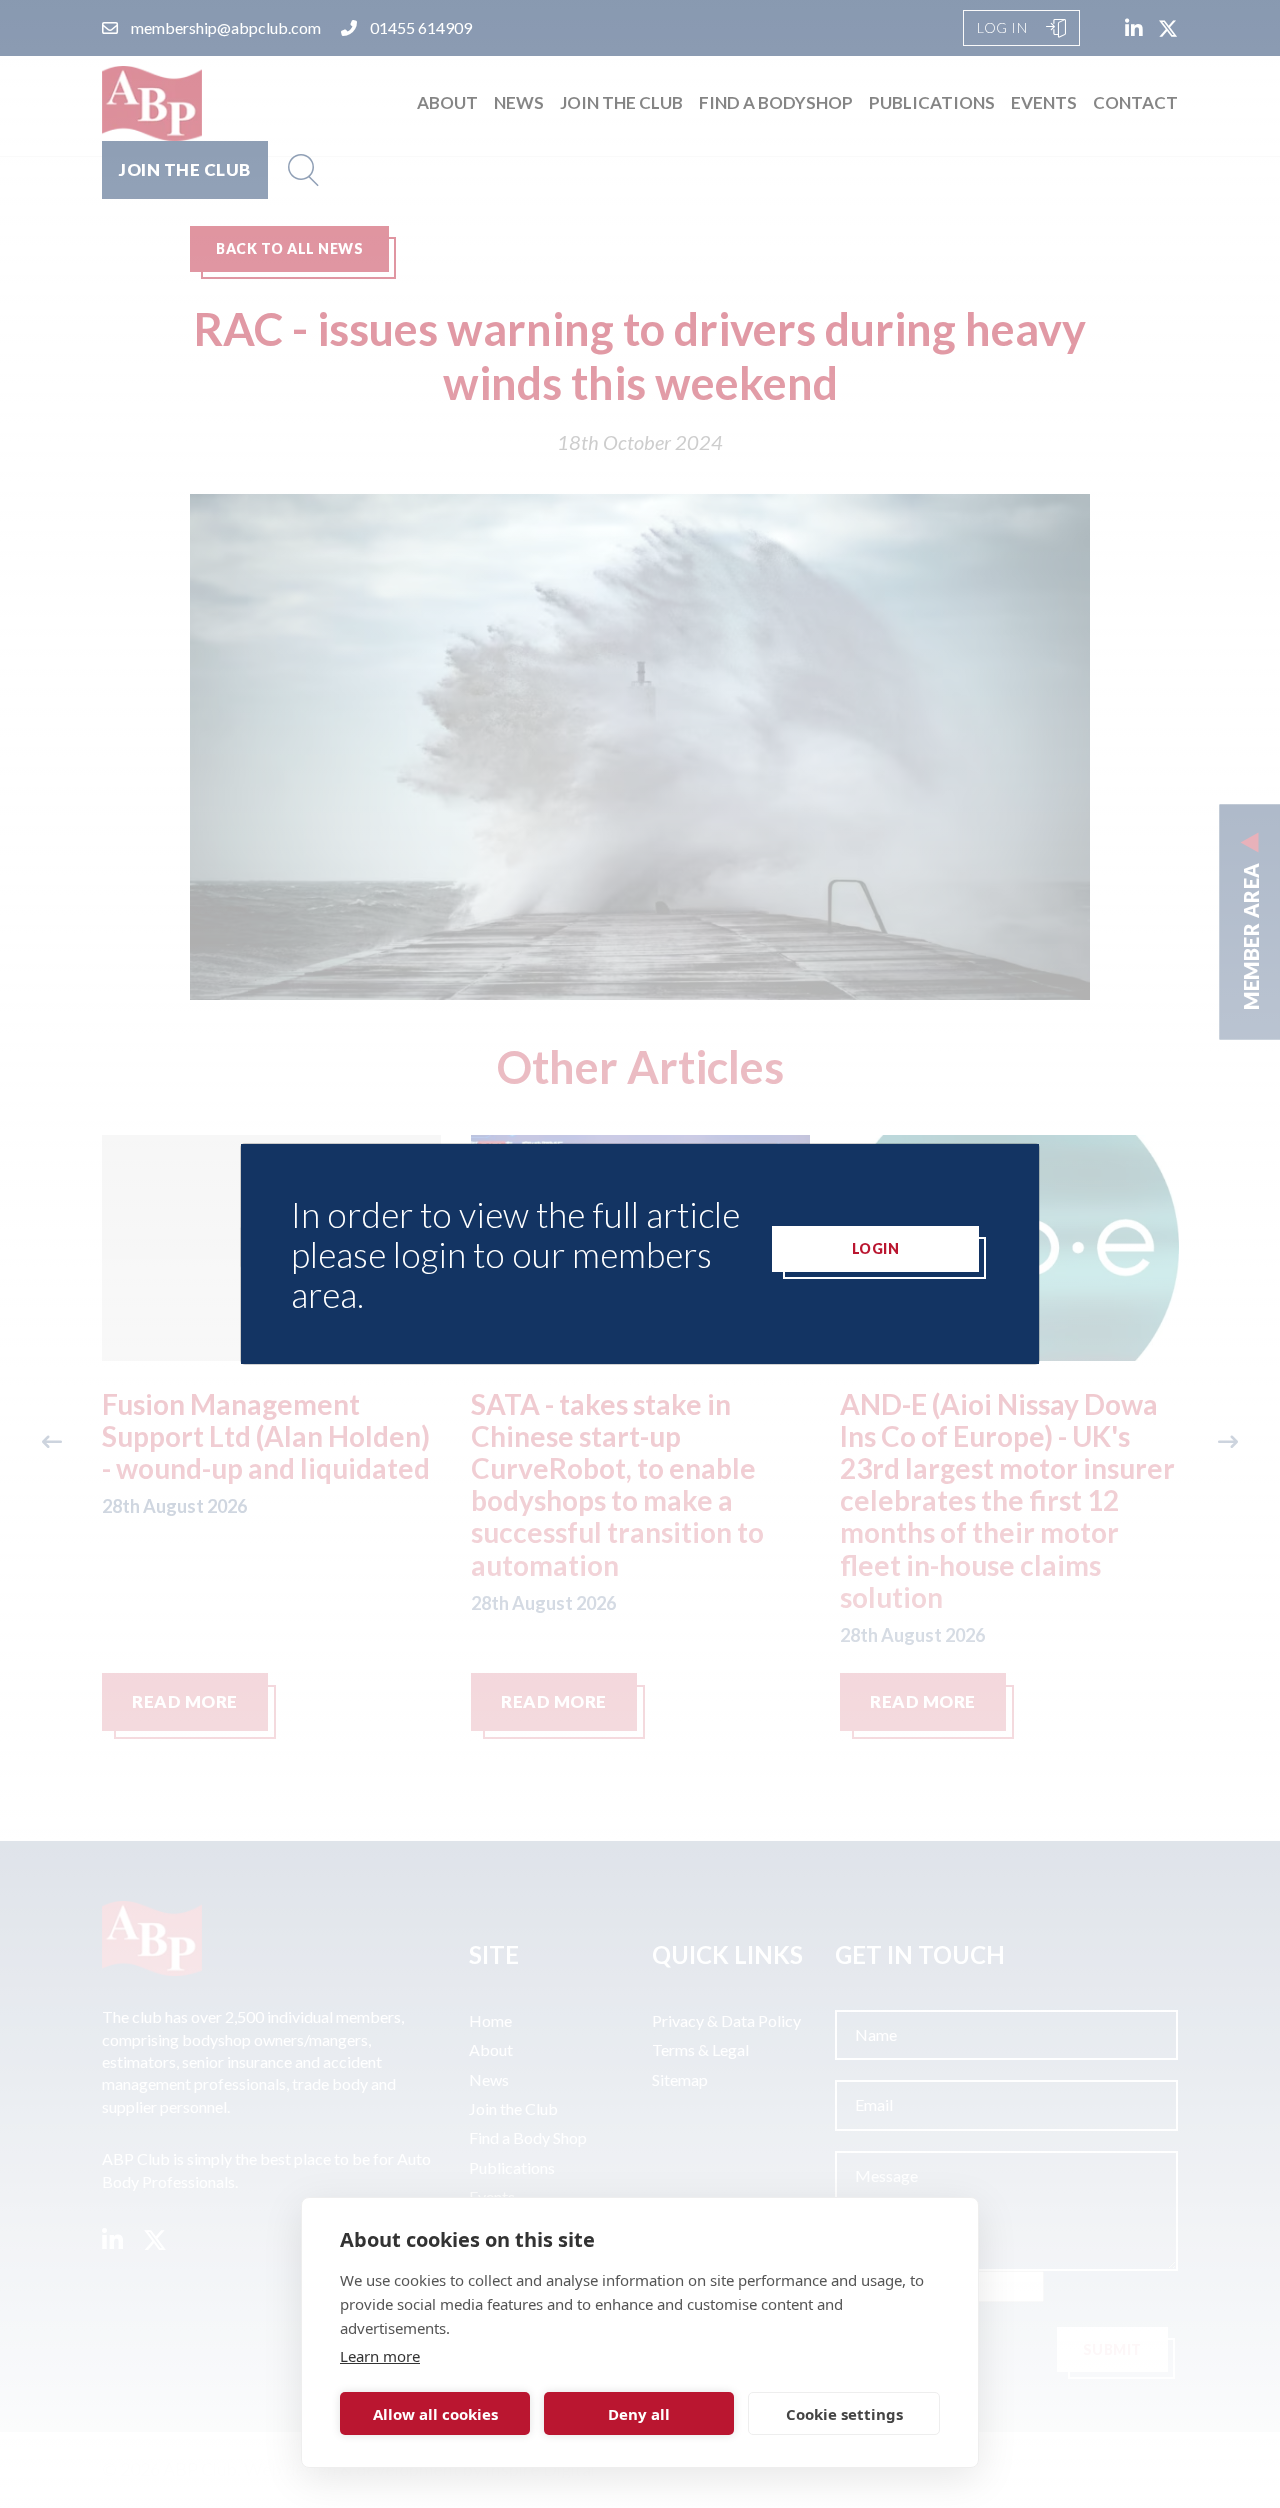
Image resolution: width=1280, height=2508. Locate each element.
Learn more (380, 2356)
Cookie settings (844, 2414)
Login (876, 1248)
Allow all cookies (435, 2414)
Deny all (639, 2414)
